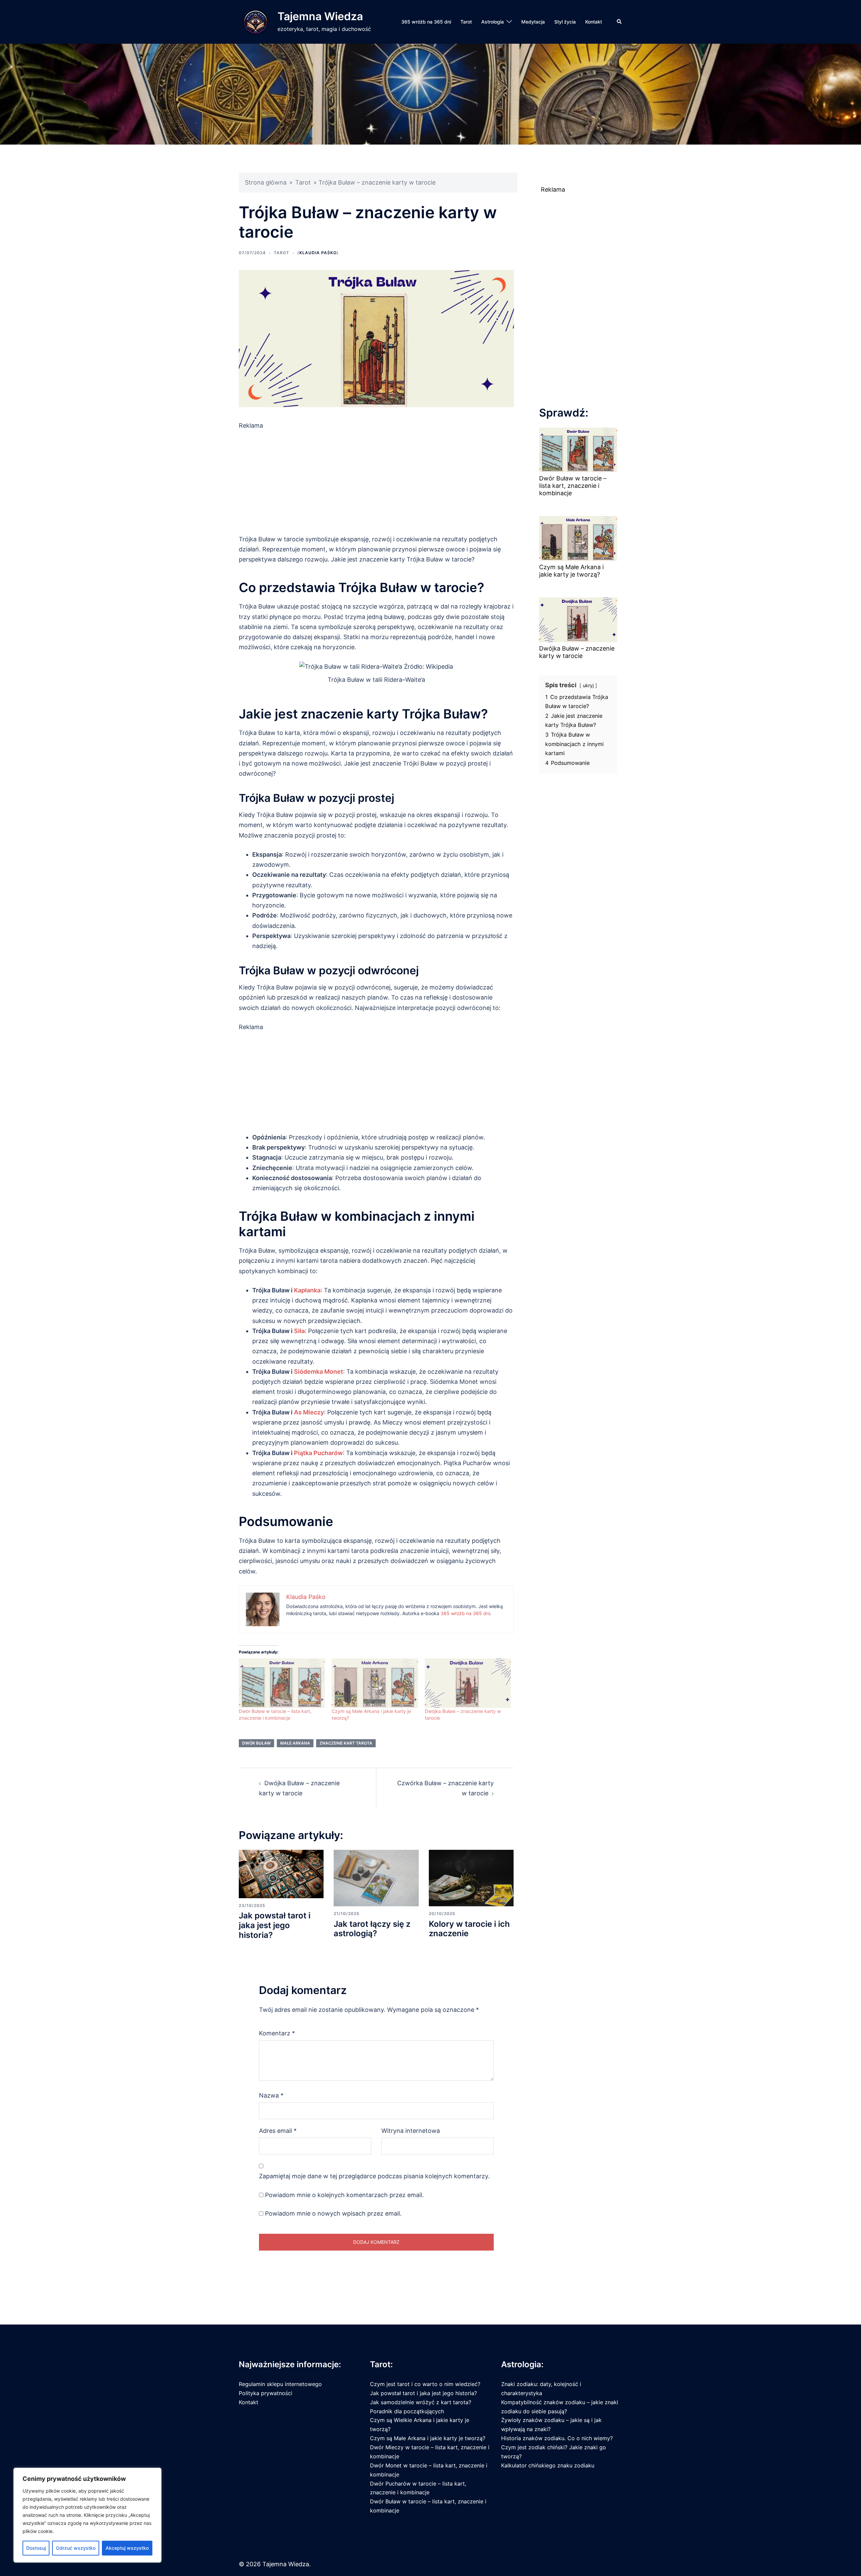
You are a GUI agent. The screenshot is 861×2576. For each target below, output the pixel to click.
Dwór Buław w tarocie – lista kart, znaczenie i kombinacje (573, 485)
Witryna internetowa (411, 2131)
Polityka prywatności (266, 2393)
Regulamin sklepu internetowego (280, 2384)
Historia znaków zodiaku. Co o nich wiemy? (557, 2438)
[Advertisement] (376, 478)
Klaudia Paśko (318, 253)
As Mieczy (309, 1412)
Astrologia (493, 22)
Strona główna (266, 182)
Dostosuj (36, 2548)
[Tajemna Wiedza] (256, 22)
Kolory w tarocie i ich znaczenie (469, 1929)
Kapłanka (307, 1290)
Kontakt (594, 22)
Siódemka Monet (319, 1372)
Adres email (278, 2131)
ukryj (588, 685)
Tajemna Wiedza (320, 16)
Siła (299, 1331)
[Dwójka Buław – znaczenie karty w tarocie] (468, 1683)
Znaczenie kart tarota (346, 1743)
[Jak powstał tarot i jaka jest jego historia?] (281, 1874)
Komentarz (277, 2033)
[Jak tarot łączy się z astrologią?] (376, 1878)
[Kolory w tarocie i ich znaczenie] (471, 1878)
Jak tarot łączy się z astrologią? (372, 1929)
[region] (87, 2515)
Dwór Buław (256, 1743)
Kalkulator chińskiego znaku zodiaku (548, 2465)
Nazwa (271, 2095)
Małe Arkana (295, 1743)
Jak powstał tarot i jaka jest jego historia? (275, 1925)
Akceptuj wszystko (127, 2548)
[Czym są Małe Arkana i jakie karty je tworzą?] (375, 1683)
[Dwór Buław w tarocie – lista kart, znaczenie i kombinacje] (282, 1683)
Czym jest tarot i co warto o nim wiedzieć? (425, 2384)
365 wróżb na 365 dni (426, 22)
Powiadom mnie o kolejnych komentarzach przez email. (344, 2195)
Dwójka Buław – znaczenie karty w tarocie (577, 652)
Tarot (466, 22)
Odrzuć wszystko (76, 2548)
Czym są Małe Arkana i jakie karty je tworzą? (571, 571)
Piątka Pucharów (318, 1453)
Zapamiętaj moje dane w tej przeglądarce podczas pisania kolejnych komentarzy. (374, 2176)
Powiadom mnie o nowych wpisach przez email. (333, 2213)
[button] (620, 22)
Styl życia (565, 22)
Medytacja (533, 22)
